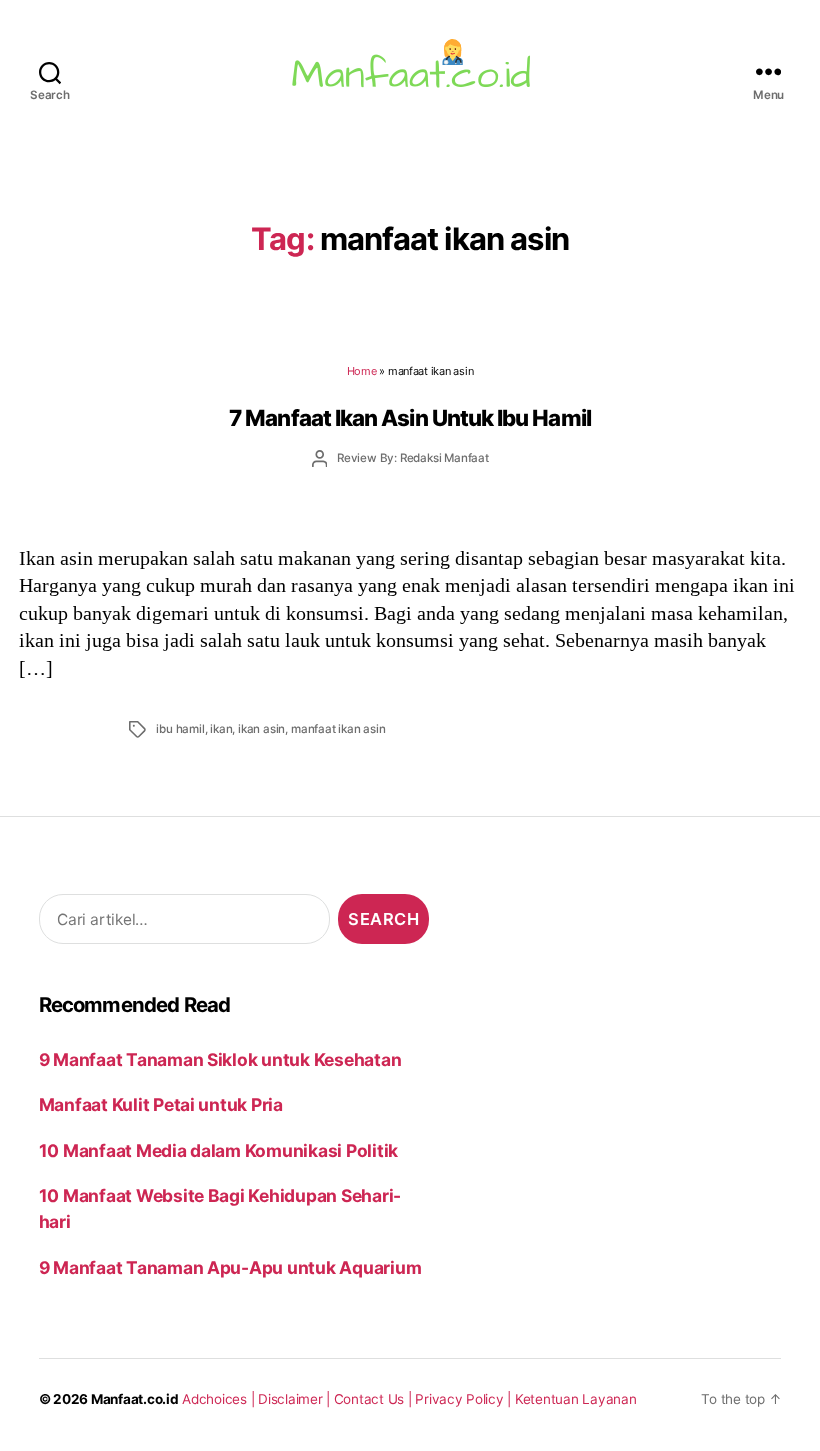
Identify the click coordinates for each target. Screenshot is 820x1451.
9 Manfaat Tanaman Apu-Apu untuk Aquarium (230, 1267)
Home (362, 371)
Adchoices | (220, 1399)
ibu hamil (180, 729)
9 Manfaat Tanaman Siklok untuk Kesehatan (220, 1059)
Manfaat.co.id (135, 1399)
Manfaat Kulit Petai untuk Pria (161, 1104)
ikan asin (261, 729)
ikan (221, 729)
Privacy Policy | (465, 1399)
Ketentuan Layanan (576, 1399)
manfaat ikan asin (338, 729)
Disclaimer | (296, 1399)
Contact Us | (375, 1399)
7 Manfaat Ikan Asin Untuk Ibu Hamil (410, 417)
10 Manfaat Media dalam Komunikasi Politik (218, 1150)
